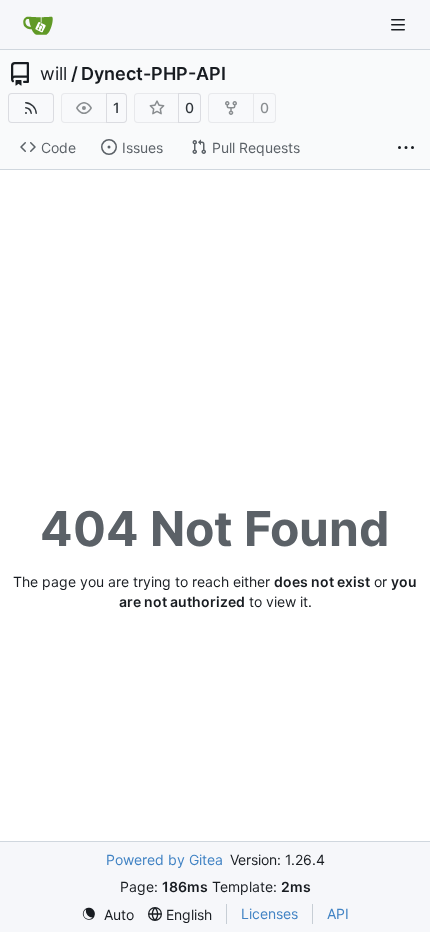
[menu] (107, 914)
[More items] (406, 148)
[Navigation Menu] (400, 24)
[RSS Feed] (31, 108)
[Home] (38, 25)
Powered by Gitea (164, 859)
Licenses (269, 913)
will (53, 74)
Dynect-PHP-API (153, 74)
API (338, 913)
